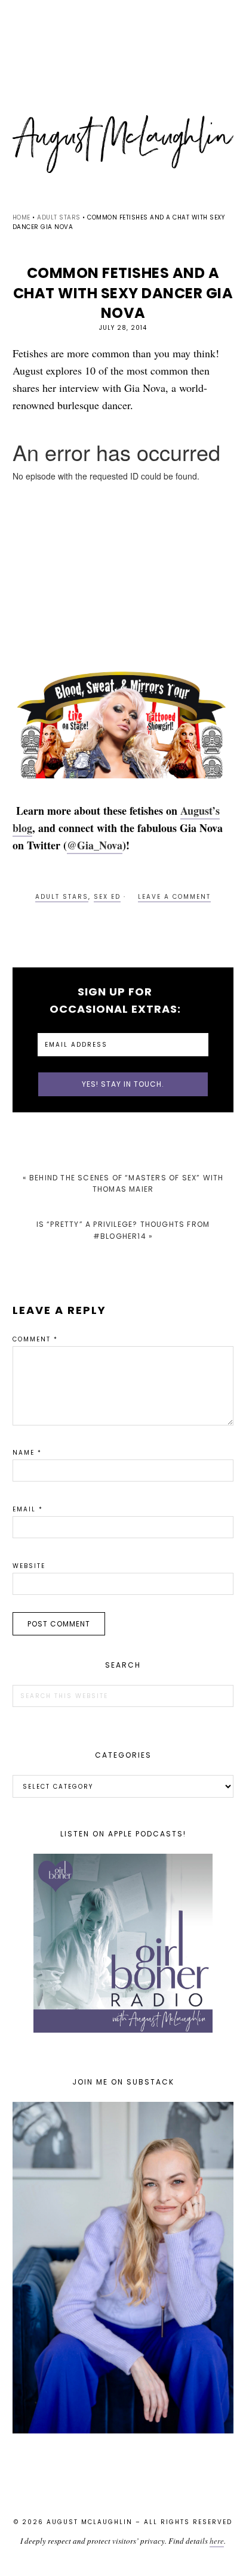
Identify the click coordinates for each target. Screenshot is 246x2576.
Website (29, 1566)
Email (28, 1509)
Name (27, 1453)
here (217, 2541)
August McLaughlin (123, 144)
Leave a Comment (174, 897)
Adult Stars (62, 897)
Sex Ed (107, 897)
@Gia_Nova (95, 845)
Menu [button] (123, 25)
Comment (35, 1339)
